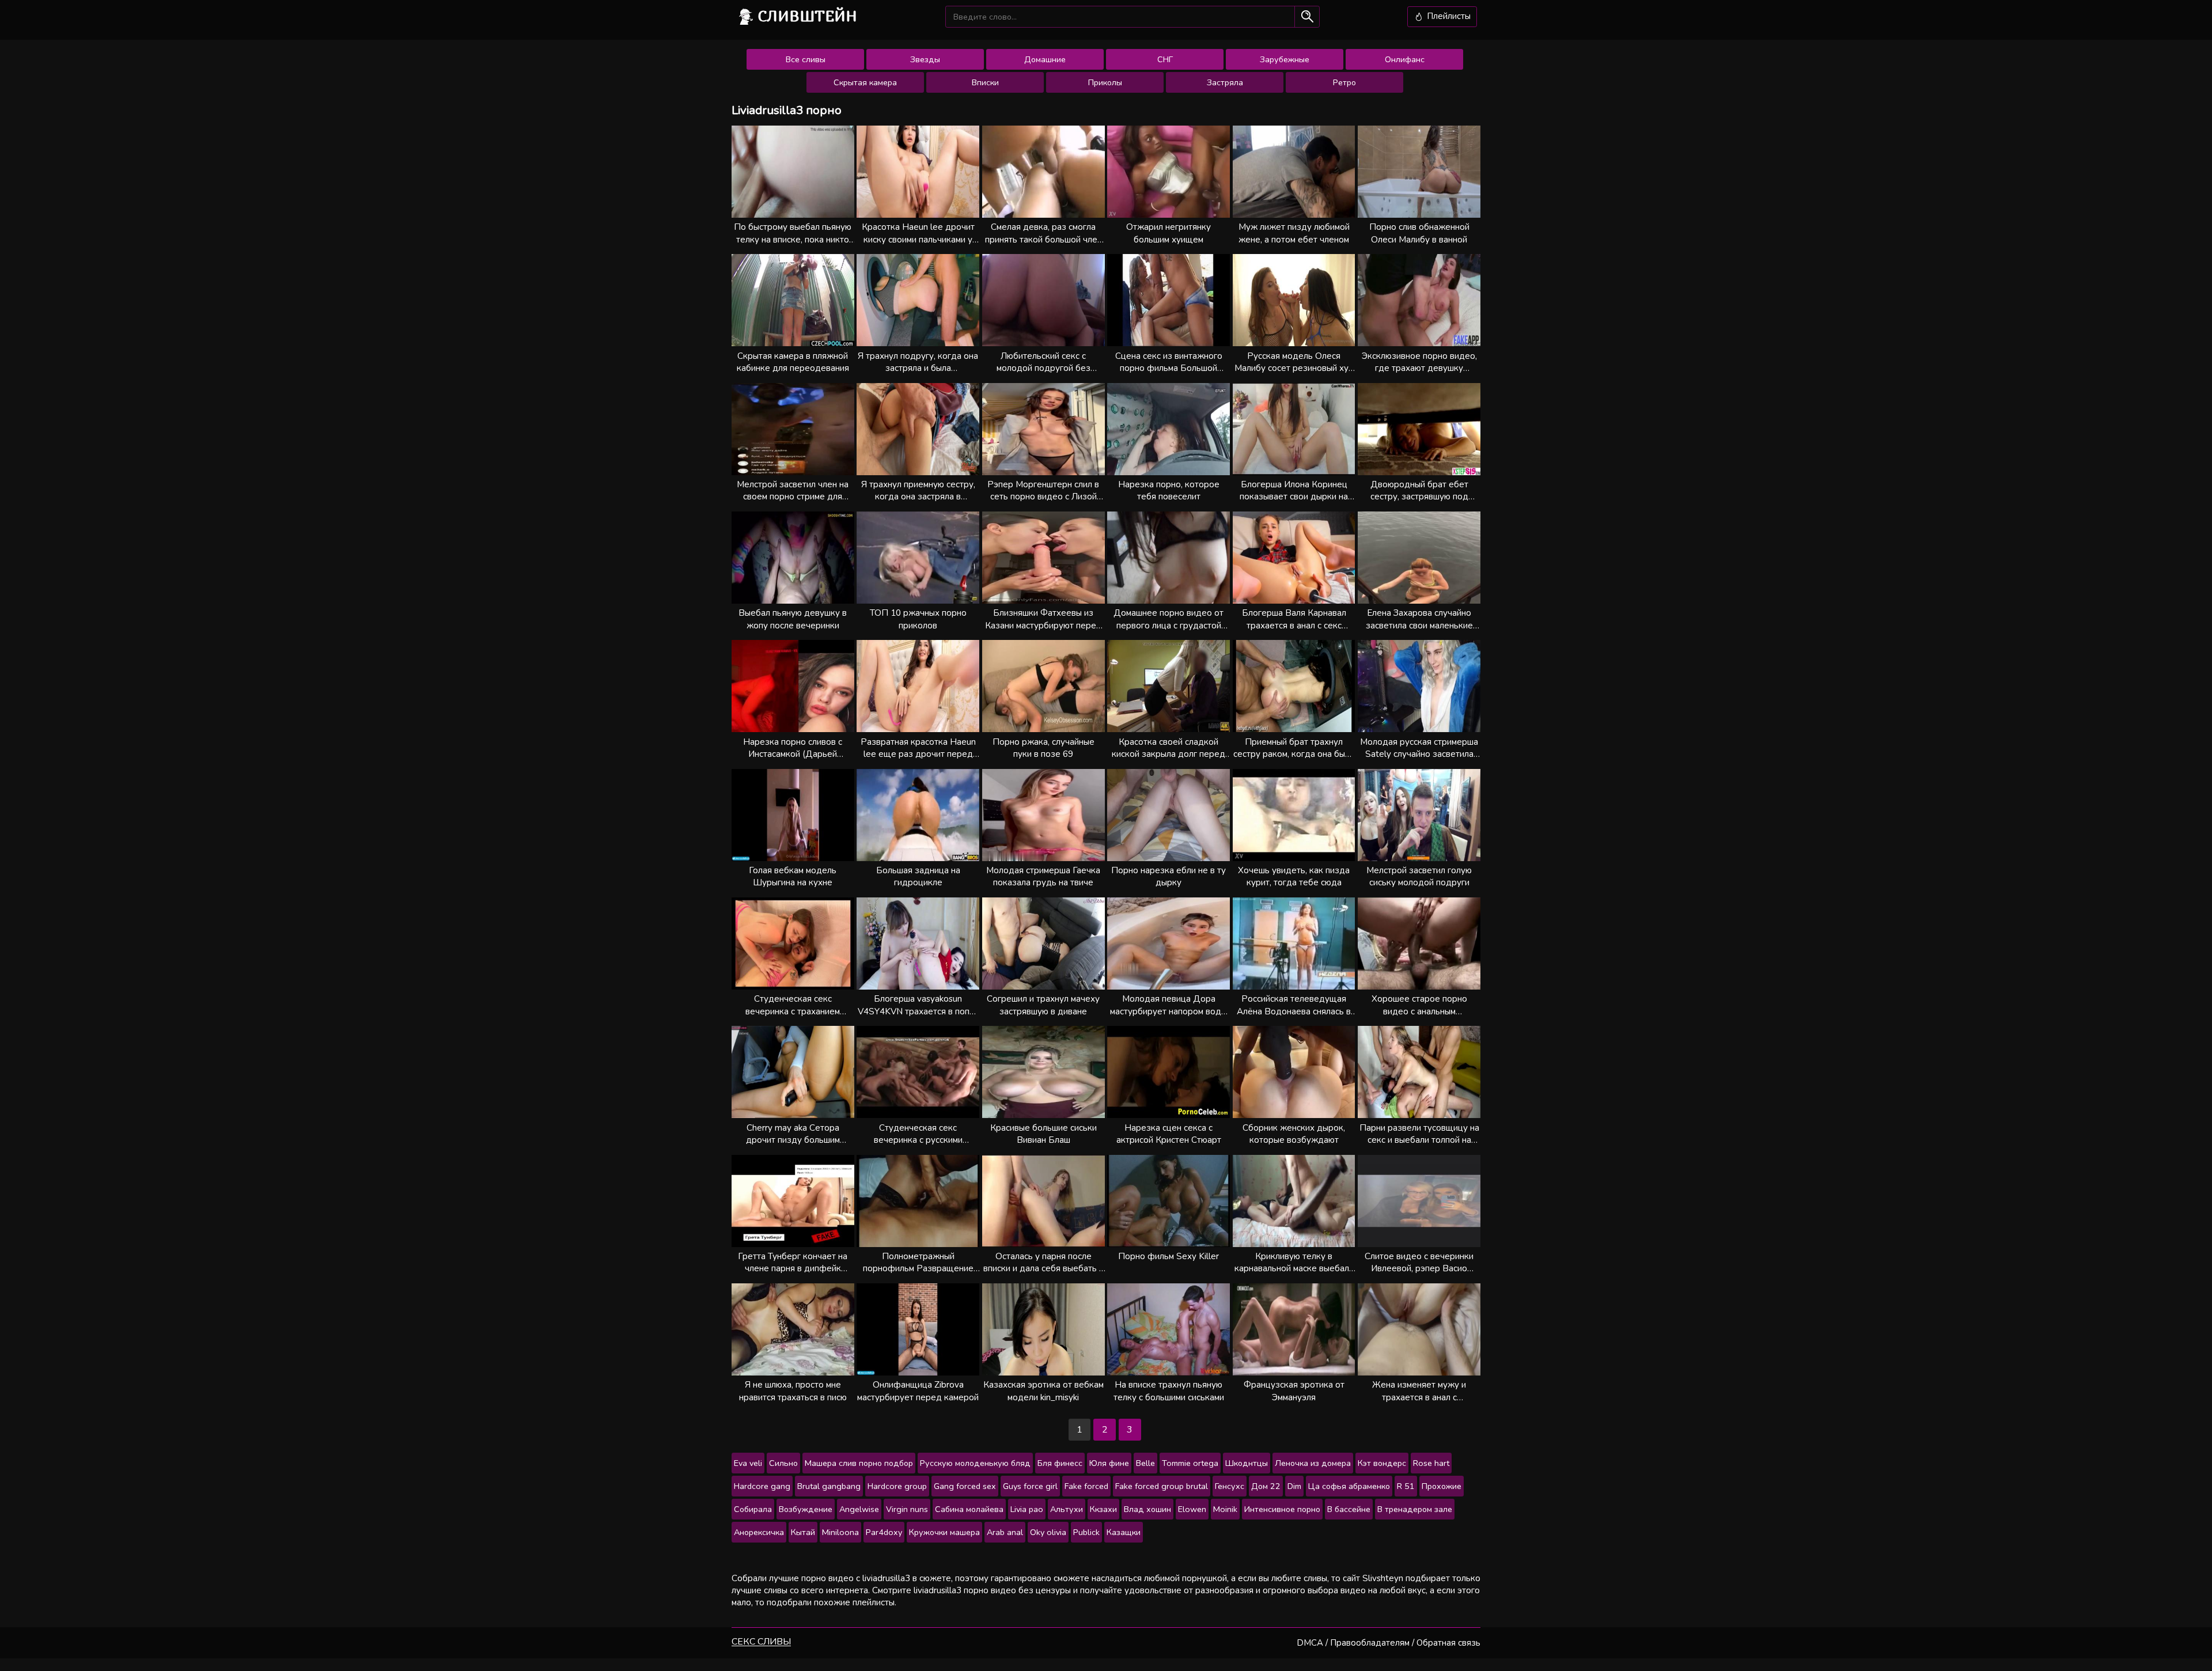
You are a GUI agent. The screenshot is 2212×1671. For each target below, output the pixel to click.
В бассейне (1349, 1509)
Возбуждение (806, 1509)
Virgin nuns (907, 1509)
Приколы (1105, 82)
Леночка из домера (1313, 1463)
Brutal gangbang (829, 1486)
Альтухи (1067, 1509)
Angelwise (859, 1509)
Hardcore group (897, 1486)
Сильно (783, 1463)
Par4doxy (884, 1532)
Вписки (985, 82)
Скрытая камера (865, 82)
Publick (1086, 1532)
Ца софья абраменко (1349, 1486)
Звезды (925, 59)
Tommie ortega (1190, 1463)
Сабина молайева (969, 1509)
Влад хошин (1147, 1509)
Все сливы (806, 59)
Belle (1145, 1463)
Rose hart (1431, 1463)
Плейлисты (1448, 16)
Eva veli (748, 1463)
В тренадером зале (1415, 1509)
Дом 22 (1266, 1486)
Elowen (1192, 1509)
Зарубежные (1285, 59)
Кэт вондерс (1382, 1463)
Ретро (1344, 82)
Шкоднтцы (1247, 1463)
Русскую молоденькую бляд (975, 1463)
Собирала (753, 1509)
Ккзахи (1103, 1509)
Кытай (803, 1532)
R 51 (1406, 1486)
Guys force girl (1030, 1486)
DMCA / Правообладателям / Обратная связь (1389, 1643)
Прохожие (1442, 1486)
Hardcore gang (762, 1486)
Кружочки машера (944, 1532)
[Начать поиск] (1307, 16)
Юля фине (1109, 1463)
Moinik (1225, 1509)
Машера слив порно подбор (859, 1463)
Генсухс (1230, 1486)
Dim (1294, 1486)
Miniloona (840, 1532)
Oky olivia (1048, 1532)
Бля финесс (1060, 1463)
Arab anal (1005, 1532)
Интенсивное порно (1282, 1509)
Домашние (1045, 59)
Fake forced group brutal (1162, 1486)
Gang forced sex (965, 1486)
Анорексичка (759, 1532)
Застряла (1225, 82)
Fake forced (1086, 1486)
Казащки (1124, 1532)
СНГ (1165, 59)
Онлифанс (1405, 59)
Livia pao (1027, 1509)
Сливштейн (808, 16)
